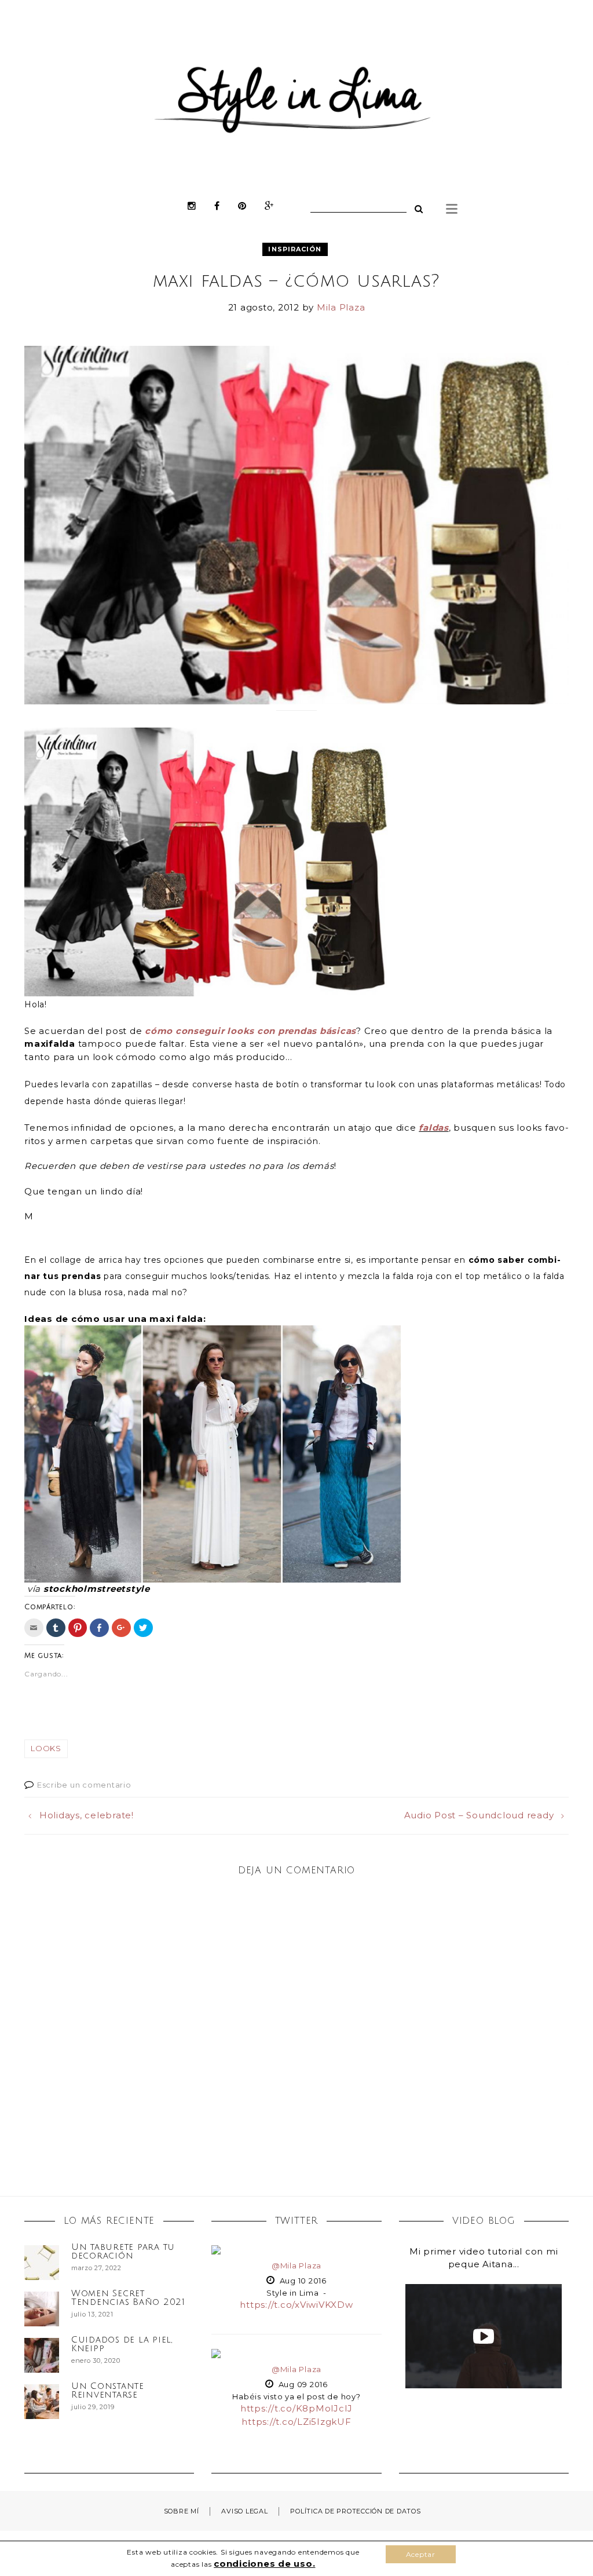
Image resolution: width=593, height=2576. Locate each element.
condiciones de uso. (264, 2564)
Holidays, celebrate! (87, 1815)
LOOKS (46, 1748)
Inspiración (295, 249)
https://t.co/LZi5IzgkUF (296, 2422)
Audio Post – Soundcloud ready (479, 1815)
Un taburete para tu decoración (123, 2251)
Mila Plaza (341, 307)
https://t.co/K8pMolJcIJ (296, 2408)
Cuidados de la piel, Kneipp (122, 2344)
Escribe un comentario (84, 1785)
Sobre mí (182, 2511)
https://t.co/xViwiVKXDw (296, 2305)
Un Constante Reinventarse (108, 2390)
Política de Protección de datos (355, 2511)
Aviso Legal (244, 2511)
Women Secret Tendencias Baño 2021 (128, 2298)
